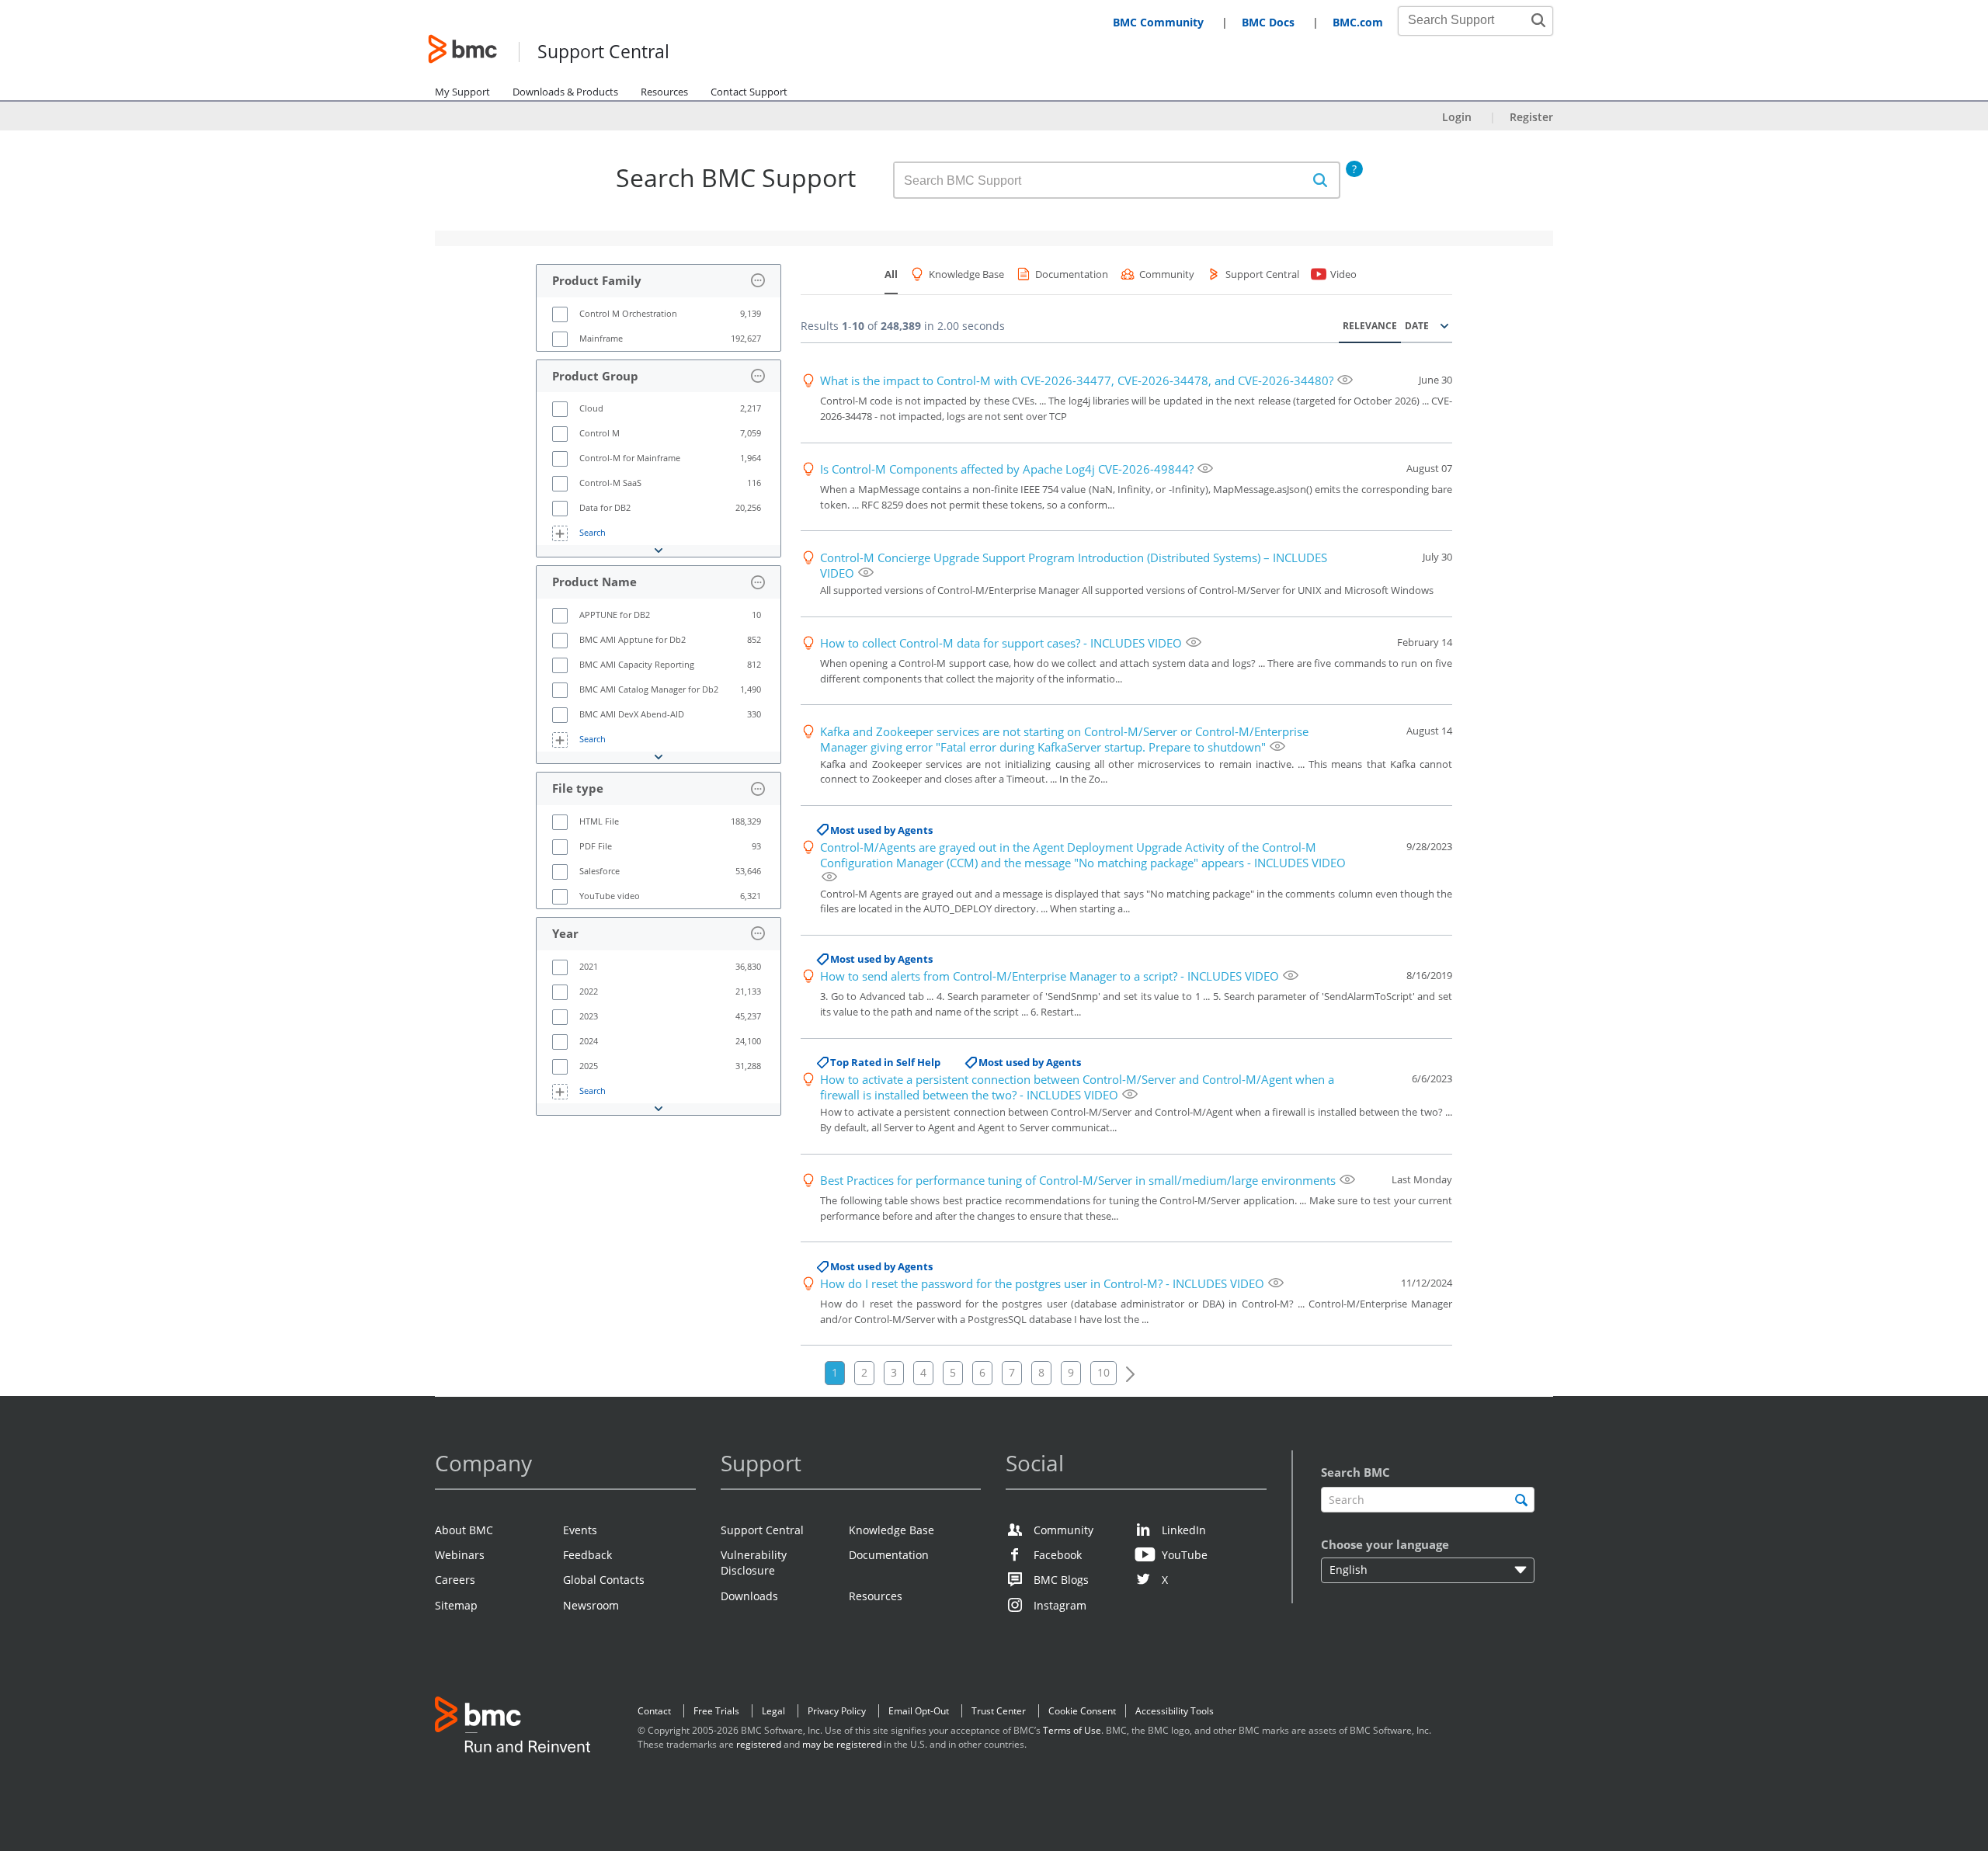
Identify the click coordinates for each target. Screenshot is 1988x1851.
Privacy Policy (837, 1711)
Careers (455, 1580)
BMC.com (1358, 22)
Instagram (1060, 1605)
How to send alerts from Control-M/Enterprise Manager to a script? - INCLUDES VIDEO (1050, 976)
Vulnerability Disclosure (754, 1563)
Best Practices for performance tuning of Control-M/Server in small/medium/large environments (1078, 1180)
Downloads (749, 1596)
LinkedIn (1184, 1530)
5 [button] (953, 1372)
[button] (1538, 20)
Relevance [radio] (1370, 326)
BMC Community (1158, 22)
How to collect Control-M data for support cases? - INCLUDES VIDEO (1001, 643)
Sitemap (456, 1605)
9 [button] (1071, 1372)
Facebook (1058, 1555)
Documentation (889, 1555)
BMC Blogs (1061, 1580)
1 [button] (835, 1372)
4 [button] (923, 1372)
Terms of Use (1072, 1730)
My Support (462, 92)
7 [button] (1012, 1372)
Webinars (460, 1555)
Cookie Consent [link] (1082, 1711)
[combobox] (1467, 20)
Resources (664, 92)
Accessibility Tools (1175, 1711)
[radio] (1441, 326)
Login (1457, 117)
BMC (513, 1728)
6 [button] (982, 1372)
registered (759, 1744)
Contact (654, 1711)
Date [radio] (1417, 326)
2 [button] (864, 1372)
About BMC (464, 1530)
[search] (1521, 1500)
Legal (773, 1711)
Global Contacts (604, 1580)
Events (580, 1530)
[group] (659, 314)
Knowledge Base (891, 1530)
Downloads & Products (565, 92)
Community (1064, 1530)
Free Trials (716, 1711)
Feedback (587, 1555)
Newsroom (591, 1605)
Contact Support (749, 92)
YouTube (1185, 1555)
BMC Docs (1268, 22)
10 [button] (1103, 1372)
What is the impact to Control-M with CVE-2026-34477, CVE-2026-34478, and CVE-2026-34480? (1077, 380)
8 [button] (1041, 1372)
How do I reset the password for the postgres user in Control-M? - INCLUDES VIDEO (1042, 1283)
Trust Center (999, 1711)
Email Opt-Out (919, 1711)
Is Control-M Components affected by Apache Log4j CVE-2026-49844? (1007, 469)
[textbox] (1428, 1500)
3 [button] (894, 1372)
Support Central (603, 52)
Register (1531, 117)
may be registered (842, 1744)
